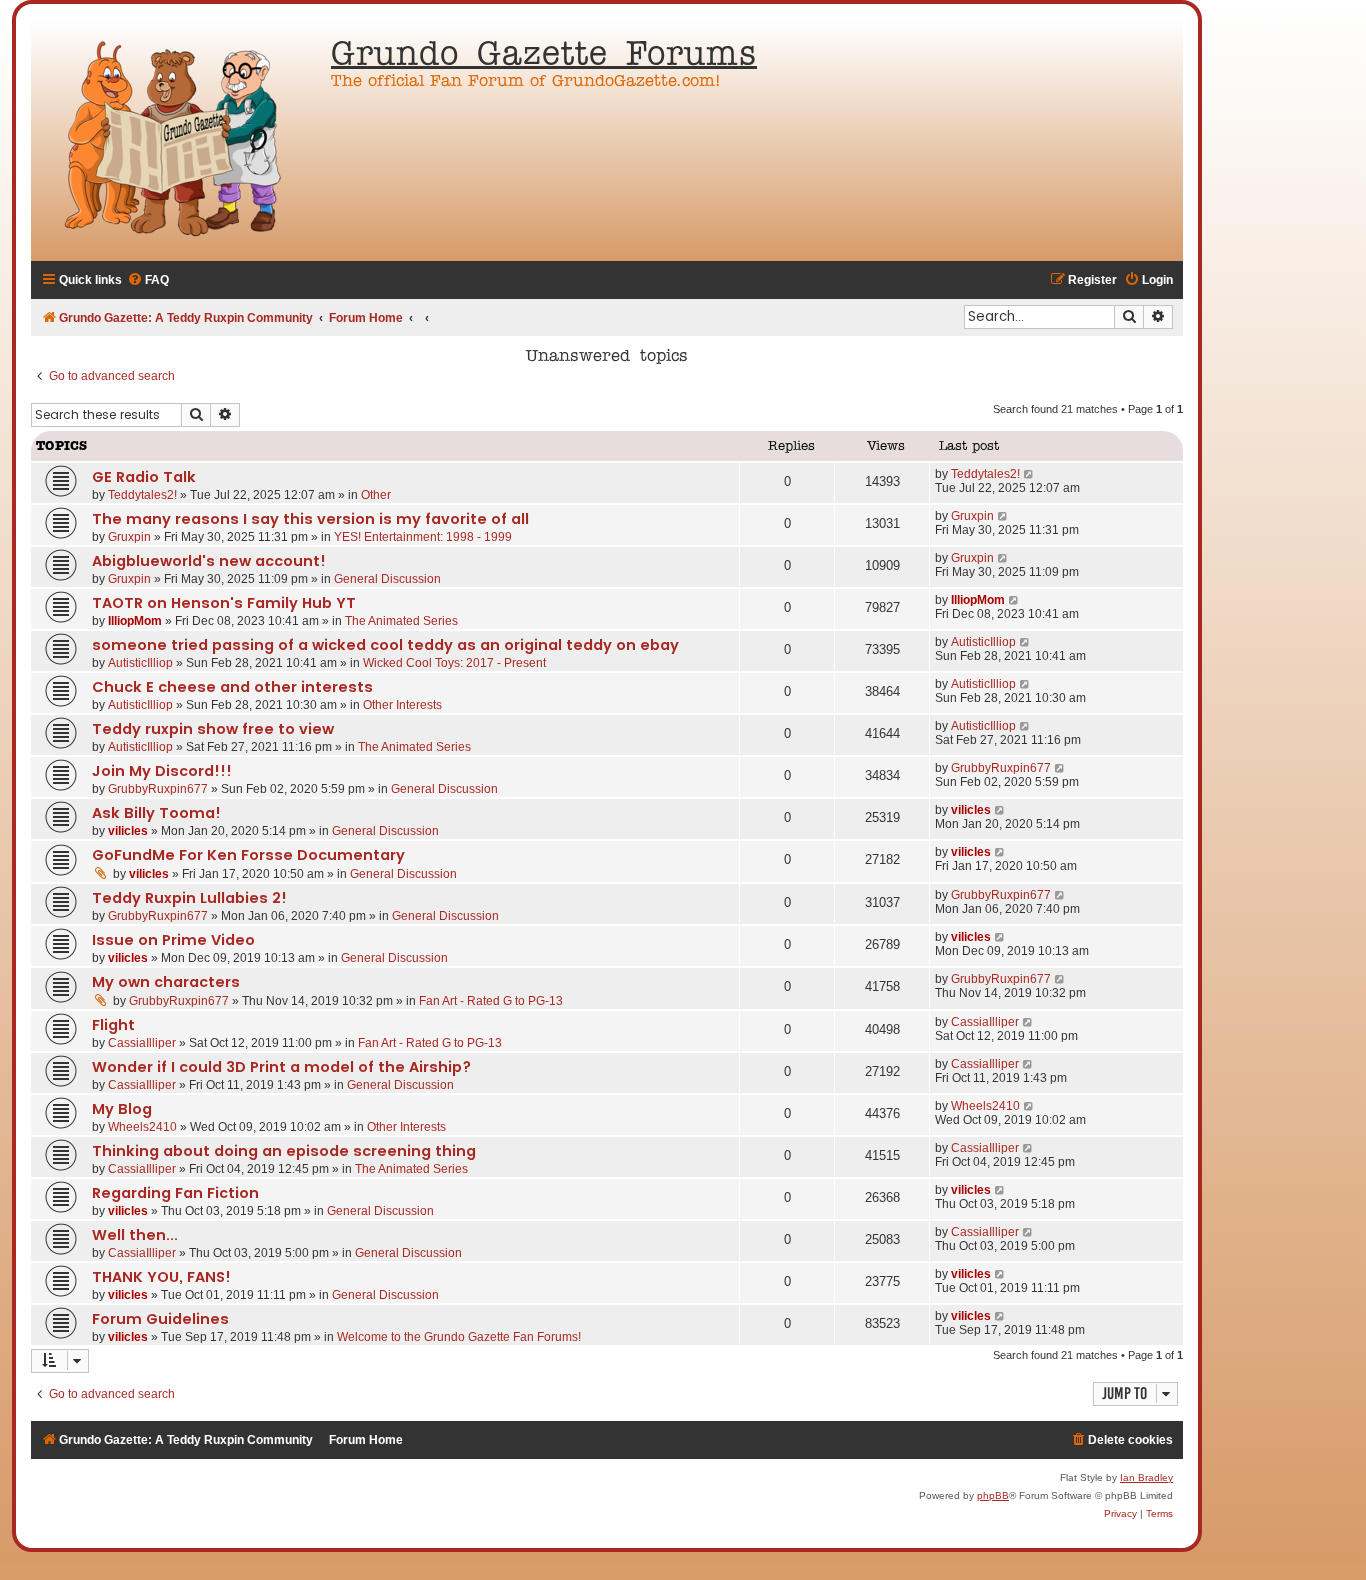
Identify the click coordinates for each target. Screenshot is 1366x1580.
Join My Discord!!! (162, 771)
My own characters (166, 982)
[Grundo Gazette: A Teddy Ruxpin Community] (176, 140)
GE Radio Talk (144, 477)
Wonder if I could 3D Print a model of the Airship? (281, 1067)
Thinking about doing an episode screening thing (284, 1151)
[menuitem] (148, 280)
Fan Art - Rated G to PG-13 (491, 1001)
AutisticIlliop (140, 663)
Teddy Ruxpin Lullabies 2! (189, 898)
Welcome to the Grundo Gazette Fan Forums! (459, 1337)
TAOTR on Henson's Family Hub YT (224, 603)
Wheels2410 (142, 1127)
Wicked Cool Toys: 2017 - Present (454, 663)
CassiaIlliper (142, 1043)
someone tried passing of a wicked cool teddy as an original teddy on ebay (385, 645)
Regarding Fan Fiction (175, 1193)
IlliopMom (135, 621)
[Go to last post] (1029, 474)
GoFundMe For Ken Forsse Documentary (248, 855)
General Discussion (387, 579)
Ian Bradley (1146, 1477)
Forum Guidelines (160, 1319)
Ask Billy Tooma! (156, 813)
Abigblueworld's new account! (209, 561)
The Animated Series (401, 621)
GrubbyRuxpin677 (158, 789)
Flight (113, 1025)
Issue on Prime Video (173, 940)
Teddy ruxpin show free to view (213, 729)
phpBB (993, 1495)
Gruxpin (129, 537)
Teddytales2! (142, 495)
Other (376, 495)
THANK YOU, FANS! (161, 1277)
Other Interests (402, 705)
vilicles (128, 831)
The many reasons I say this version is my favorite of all (310, 519)
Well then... (135, 1235)
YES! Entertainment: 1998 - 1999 (423, 537)
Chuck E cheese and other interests (232, 687)
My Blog (122, 1109)
